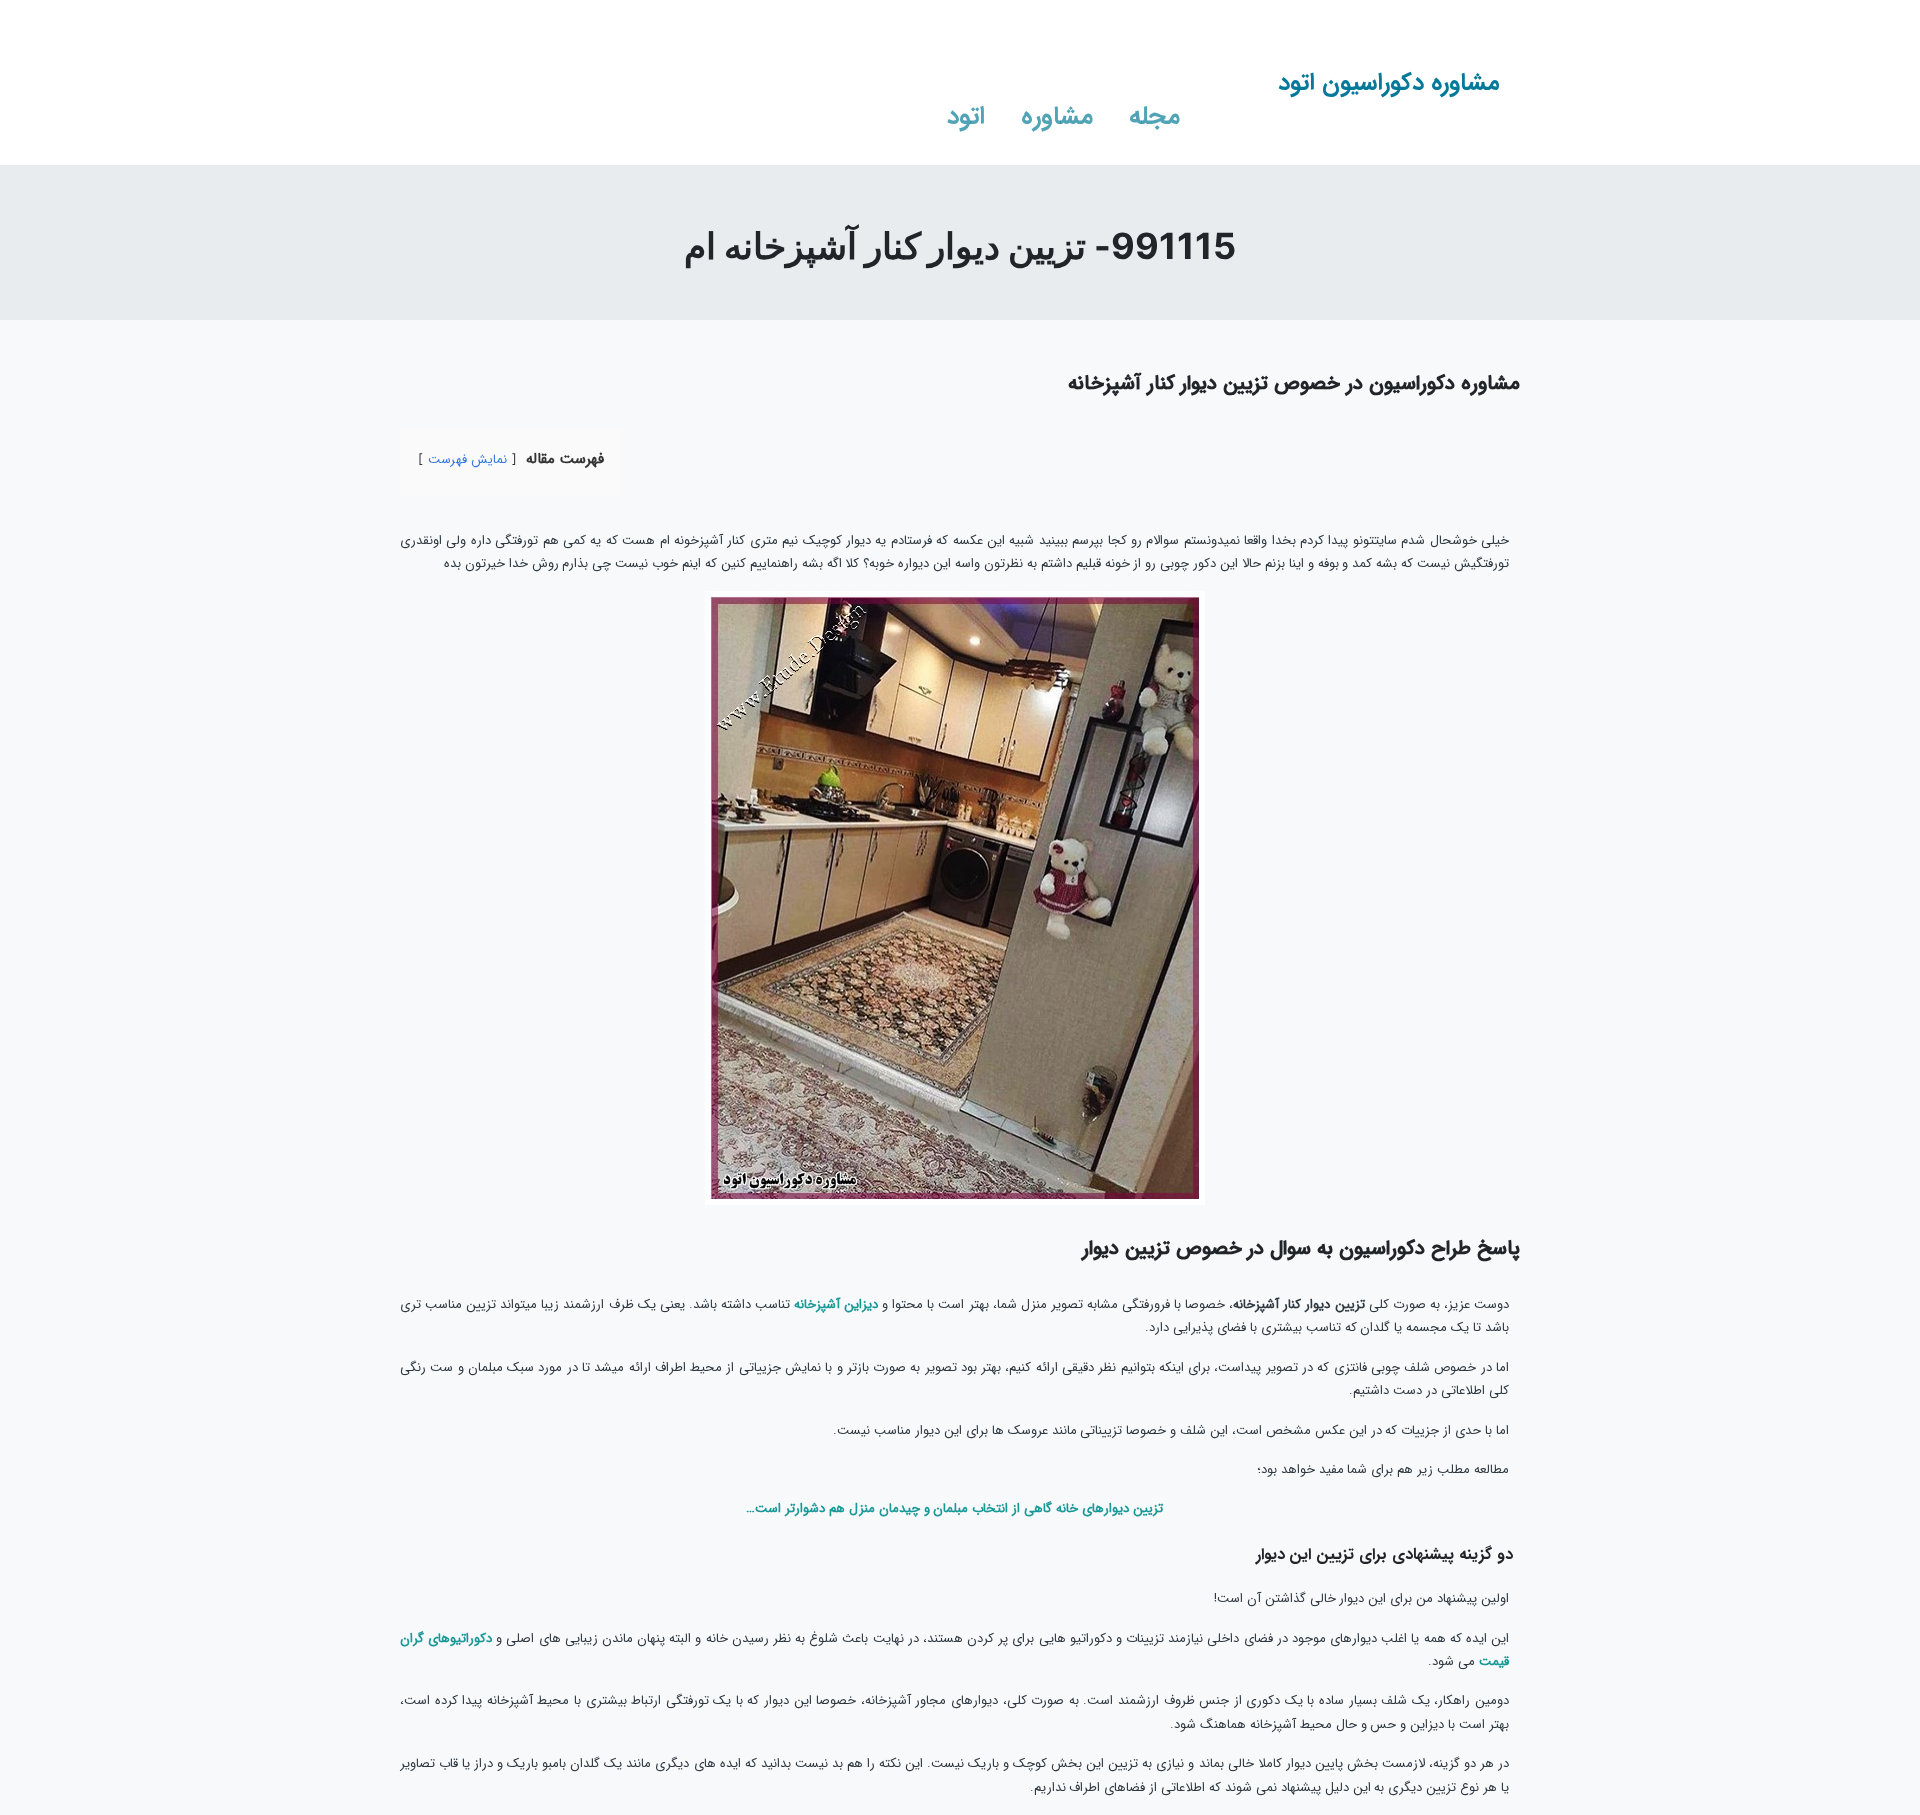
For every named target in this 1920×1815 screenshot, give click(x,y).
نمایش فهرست (467, 460)
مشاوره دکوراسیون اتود (1389, 83)
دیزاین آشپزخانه (836, 1304)
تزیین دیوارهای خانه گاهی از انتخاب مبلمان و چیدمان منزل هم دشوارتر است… (954, 1508)
